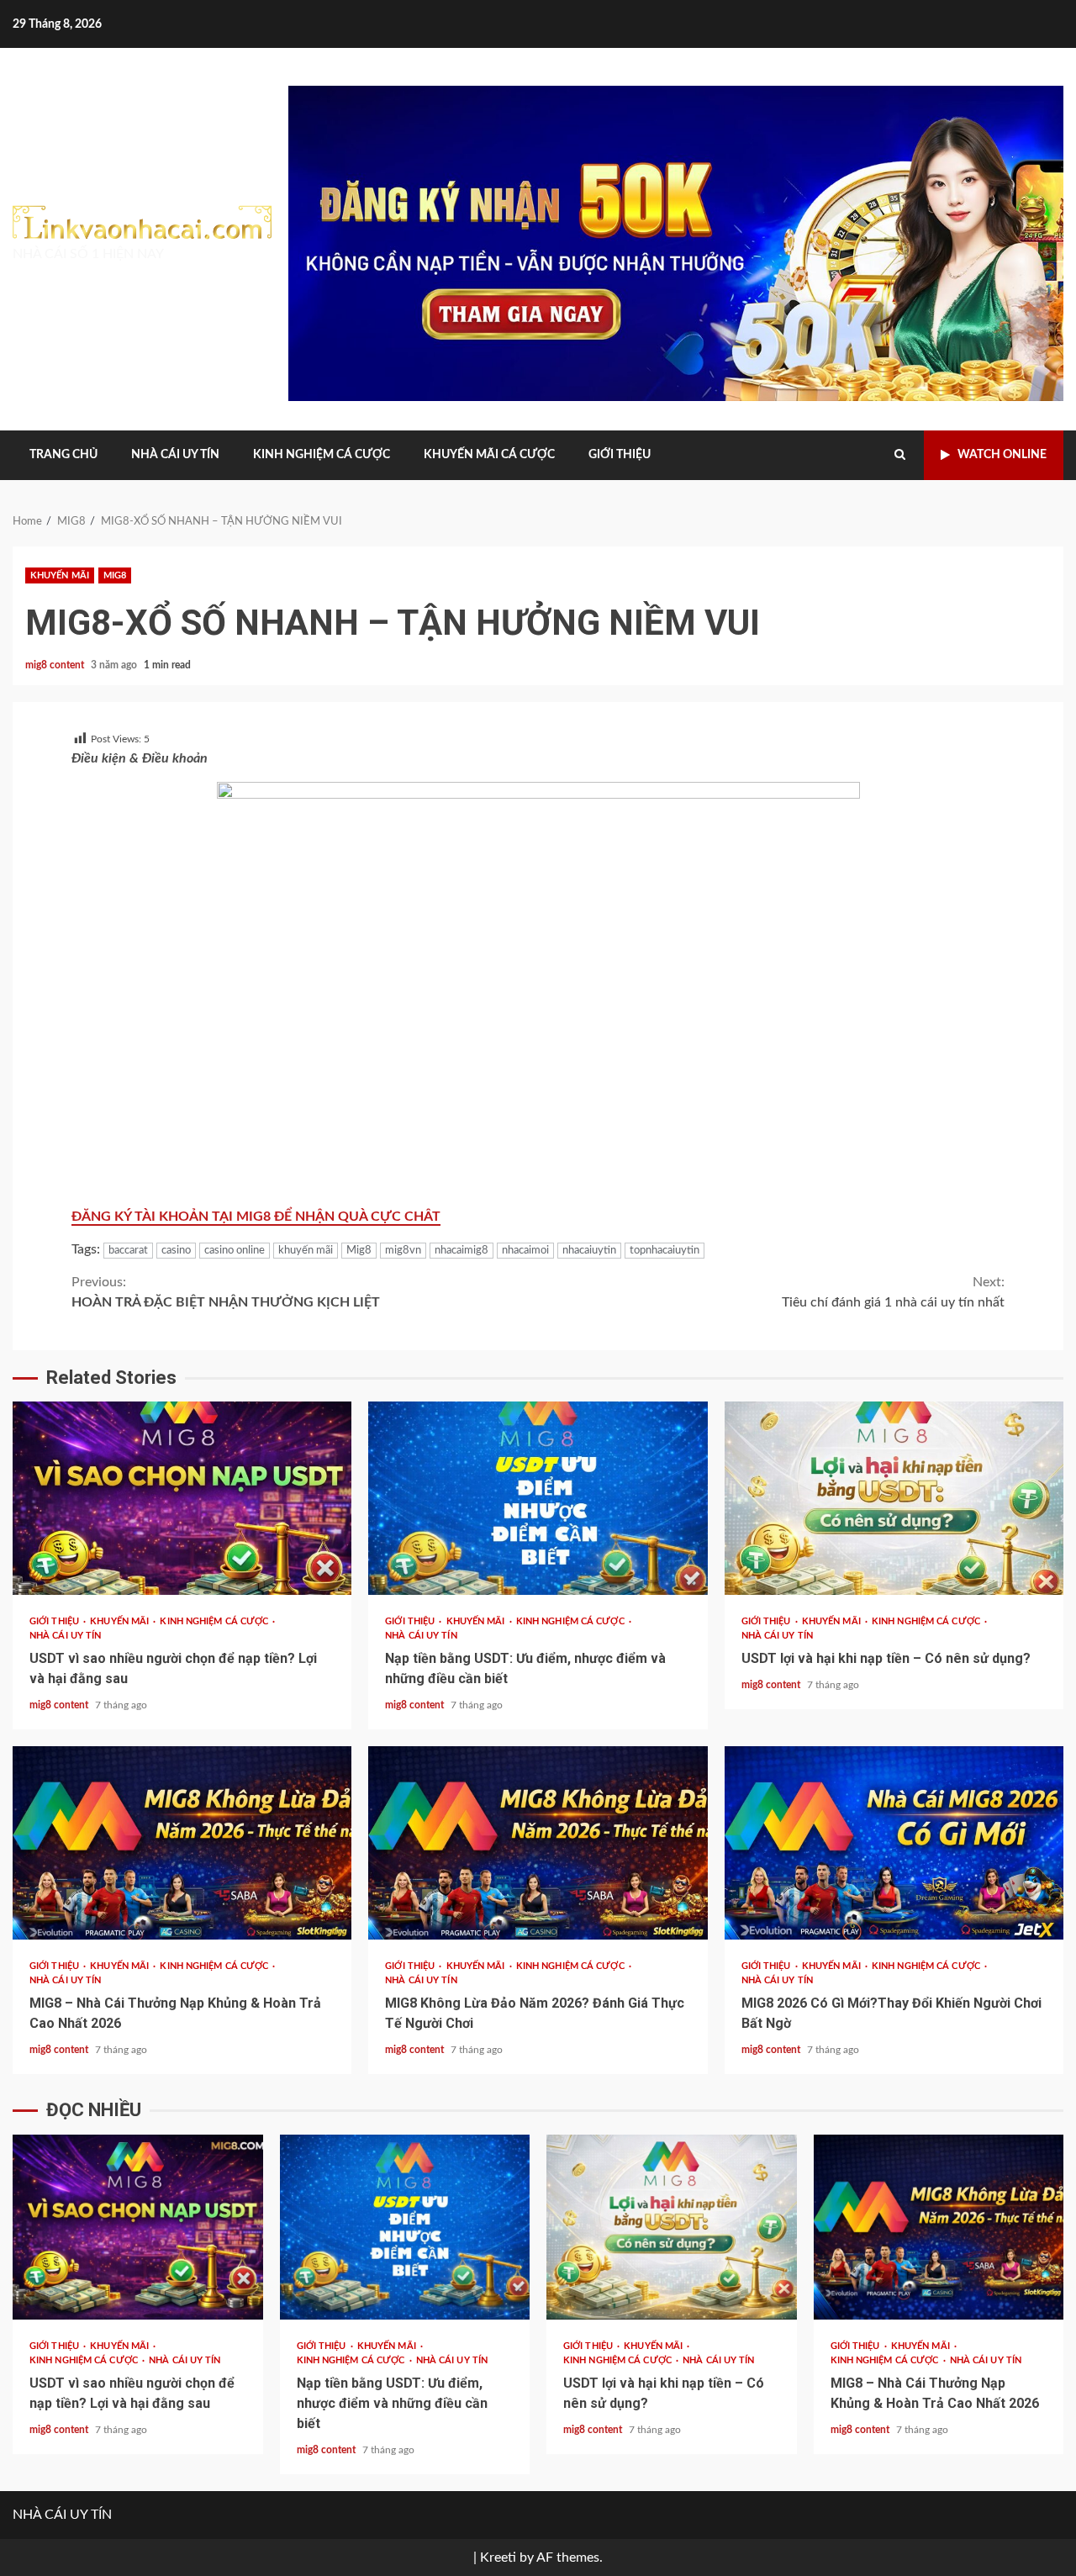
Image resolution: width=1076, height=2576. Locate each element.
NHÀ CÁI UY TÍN (175, 455)
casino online (235, 1251)
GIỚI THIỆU (620, 455)
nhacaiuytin (589, 1251)
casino (176, 1251)
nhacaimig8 (462, 1251)
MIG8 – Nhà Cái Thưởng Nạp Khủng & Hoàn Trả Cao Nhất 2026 (182, 1843)
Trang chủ (63, 455)
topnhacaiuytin (665, 1251)
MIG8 (115, 575)
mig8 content (56, 665)
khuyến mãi (306, 1251)
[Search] (900, 455)
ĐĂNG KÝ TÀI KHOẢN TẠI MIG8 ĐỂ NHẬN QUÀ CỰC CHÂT (256, 1217)
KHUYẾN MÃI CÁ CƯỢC (489, 455)
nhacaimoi (525, 1251)
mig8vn (403, 1251)
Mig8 (359, 1251)
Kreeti (498, 2558)
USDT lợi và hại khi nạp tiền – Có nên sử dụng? (894, 1498)
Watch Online (1002, 455)
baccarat (128, 1251)
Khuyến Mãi (60, 575)
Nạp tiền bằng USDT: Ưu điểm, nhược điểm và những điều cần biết (538, 1498)
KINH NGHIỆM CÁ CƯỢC (322, 455)
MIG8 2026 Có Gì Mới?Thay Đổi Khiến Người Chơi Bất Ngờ (894, 1843)
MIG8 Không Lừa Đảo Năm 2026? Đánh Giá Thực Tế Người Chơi (538, 1843)
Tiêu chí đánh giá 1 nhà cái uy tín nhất (893, 1292)
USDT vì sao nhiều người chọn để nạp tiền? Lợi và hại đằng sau (182, 1498)
